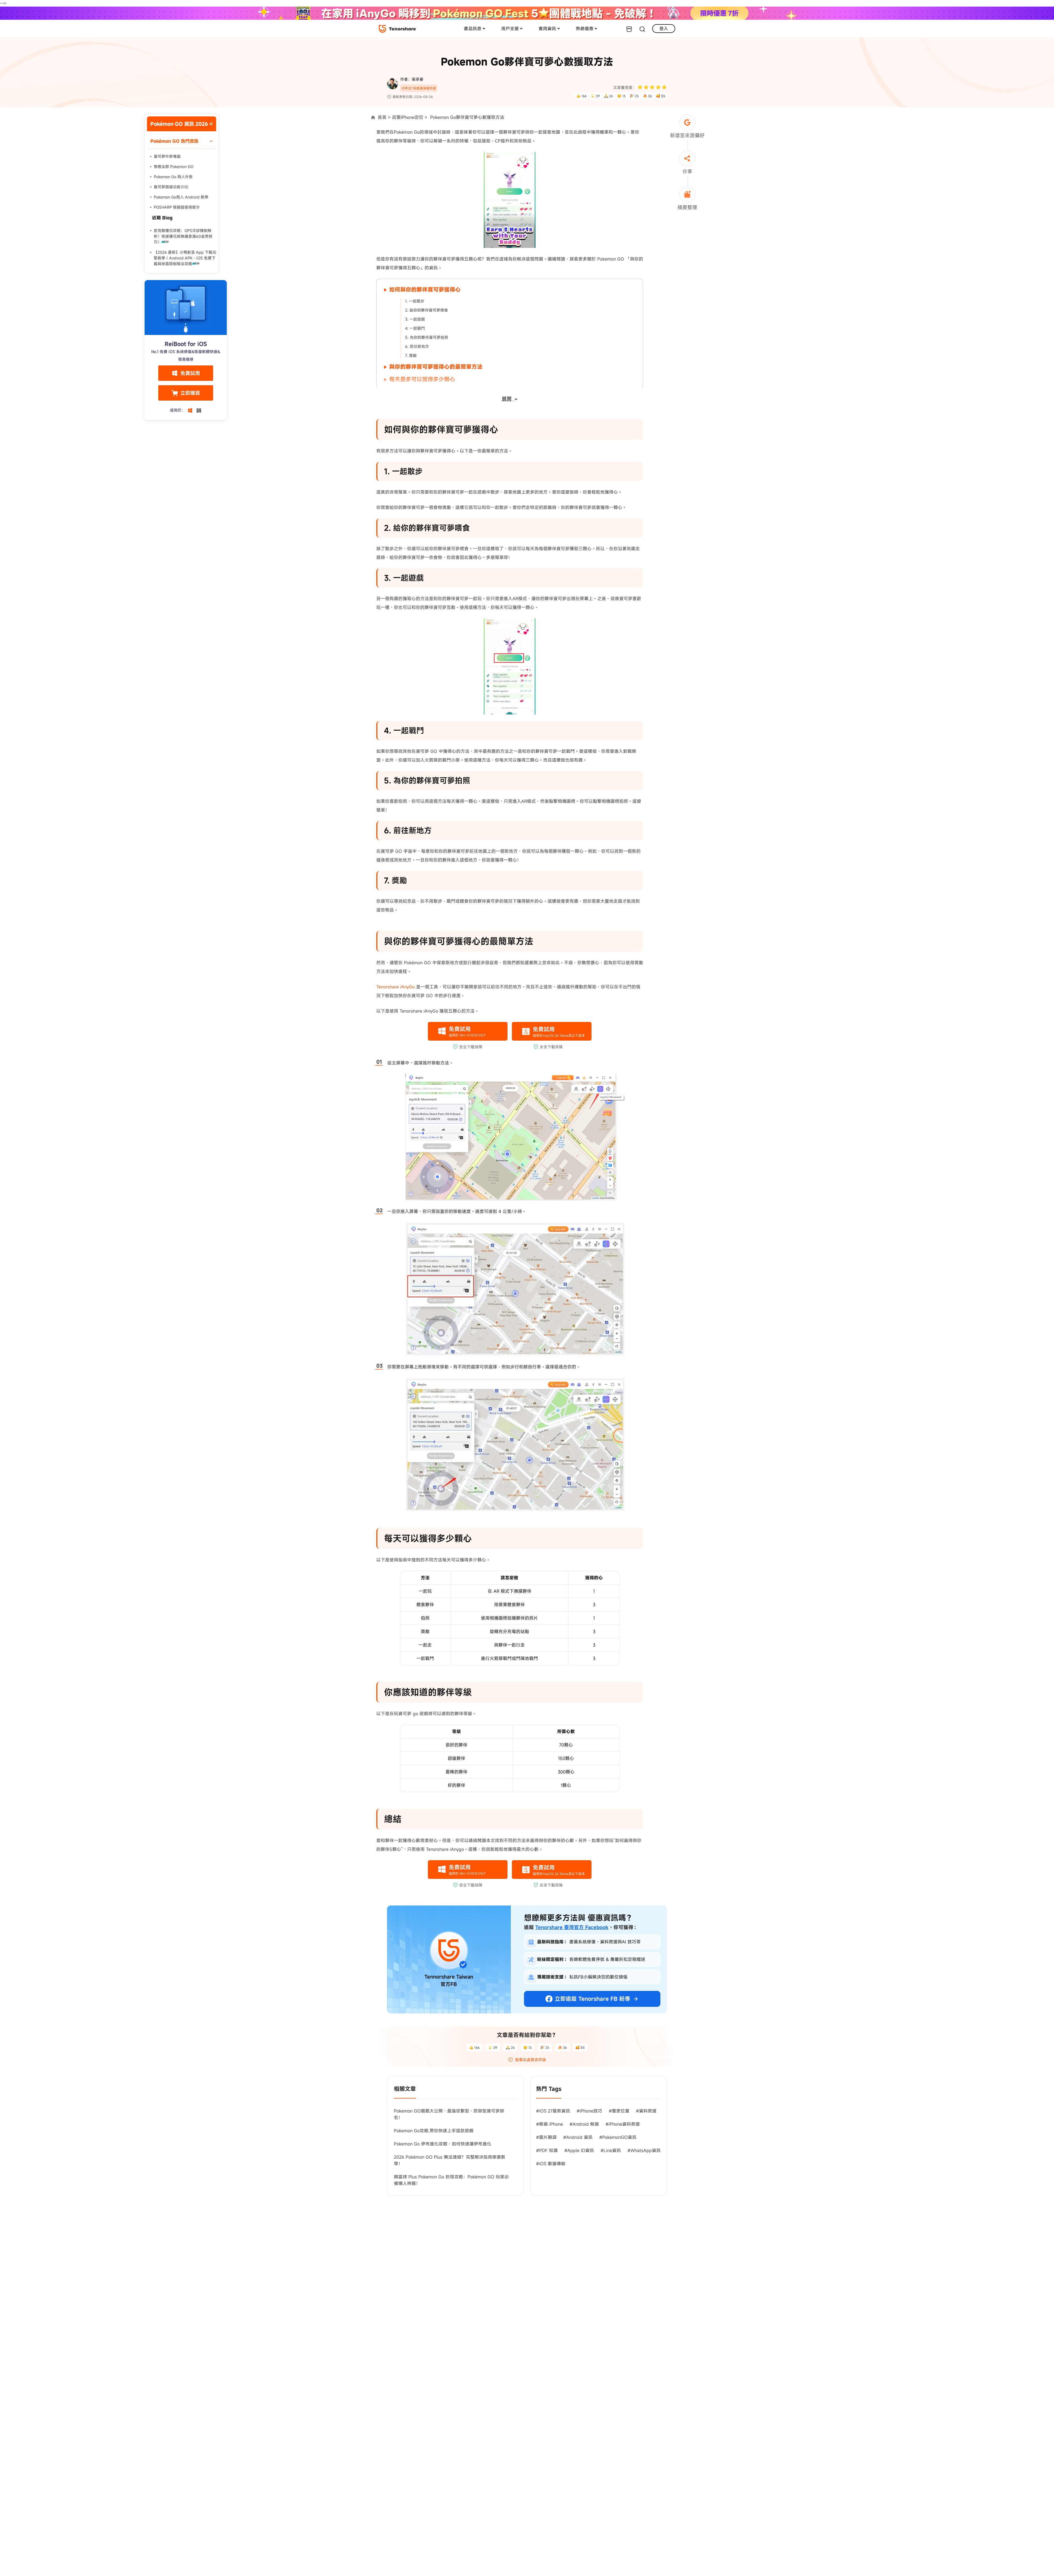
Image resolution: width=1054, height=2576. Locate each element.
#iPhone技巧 (589, 2111)
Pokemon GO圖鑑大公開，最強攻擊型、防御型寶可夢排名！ (449, 2114)
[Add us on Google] (687, 122)
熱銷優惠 (585, 29)
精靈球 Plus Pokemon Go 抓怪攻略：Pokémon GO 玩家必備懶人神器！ (451, 2180)
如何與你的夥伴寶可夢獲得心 (425, 290)
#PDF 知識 (547, 2150)
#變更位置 (619, 2111)
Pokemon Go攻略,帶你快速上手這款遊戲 (434, 2131)
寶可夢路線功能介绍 (171, 187)
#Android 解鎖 (584, 2124)
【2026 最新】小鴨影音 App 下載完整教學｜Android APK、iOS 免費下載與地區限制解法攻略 (185, 258)
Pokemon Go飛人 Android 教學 (181, 197)
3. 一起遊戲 (415, 319)
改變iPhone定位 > (410, 117)
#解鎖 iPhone (550, 2124)
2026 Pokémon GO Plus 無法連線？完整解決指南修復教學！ (450, 2160)
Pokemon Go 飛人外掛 (173, 177)
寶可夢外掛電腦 (167, 156)
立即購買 (190, 393)
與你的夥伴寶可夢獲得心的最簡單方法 (436, 367)
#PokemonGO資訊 (618, 2137)
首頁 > (384, 117)
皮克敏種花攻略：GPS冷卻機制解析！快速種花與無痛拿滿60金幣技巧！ (183, 236)
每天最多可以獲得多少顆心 (422, 379)
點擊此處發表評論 (531, 2060)
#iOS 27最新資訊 (553, 2111)
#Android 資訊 (578, 2137)
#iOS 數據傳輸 (551, 2164)
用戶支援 (510, 29)
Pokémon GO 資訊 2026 (179, 124)
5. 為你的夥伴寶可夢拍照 (427, 337)
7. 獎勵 (411, 355)
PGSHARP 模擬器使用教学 (177, 207)
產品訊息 (473, 29)
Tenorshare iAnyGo (396, 987)
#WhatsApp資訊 (644, 2150)
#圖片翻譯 (546, 2137)
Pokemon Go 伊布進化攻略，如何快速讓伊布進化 (443, 2144)
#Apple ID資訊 (579, 2150)
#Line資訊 (611, 2150)
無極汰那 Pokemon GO (174, 167)
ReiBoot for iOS (186, 344)
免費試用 (190, 373)
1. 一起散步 (415, 301)
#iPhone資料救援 (623, 2124)
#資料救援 (646, 2111)
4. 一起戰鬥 (415, 328)
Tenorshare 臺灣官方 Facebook (572, 1927)
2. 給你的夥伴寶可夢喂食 (427, 310)
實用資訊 (547, 29)
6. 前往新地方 (417, 346)
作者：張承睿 (412, 79)
